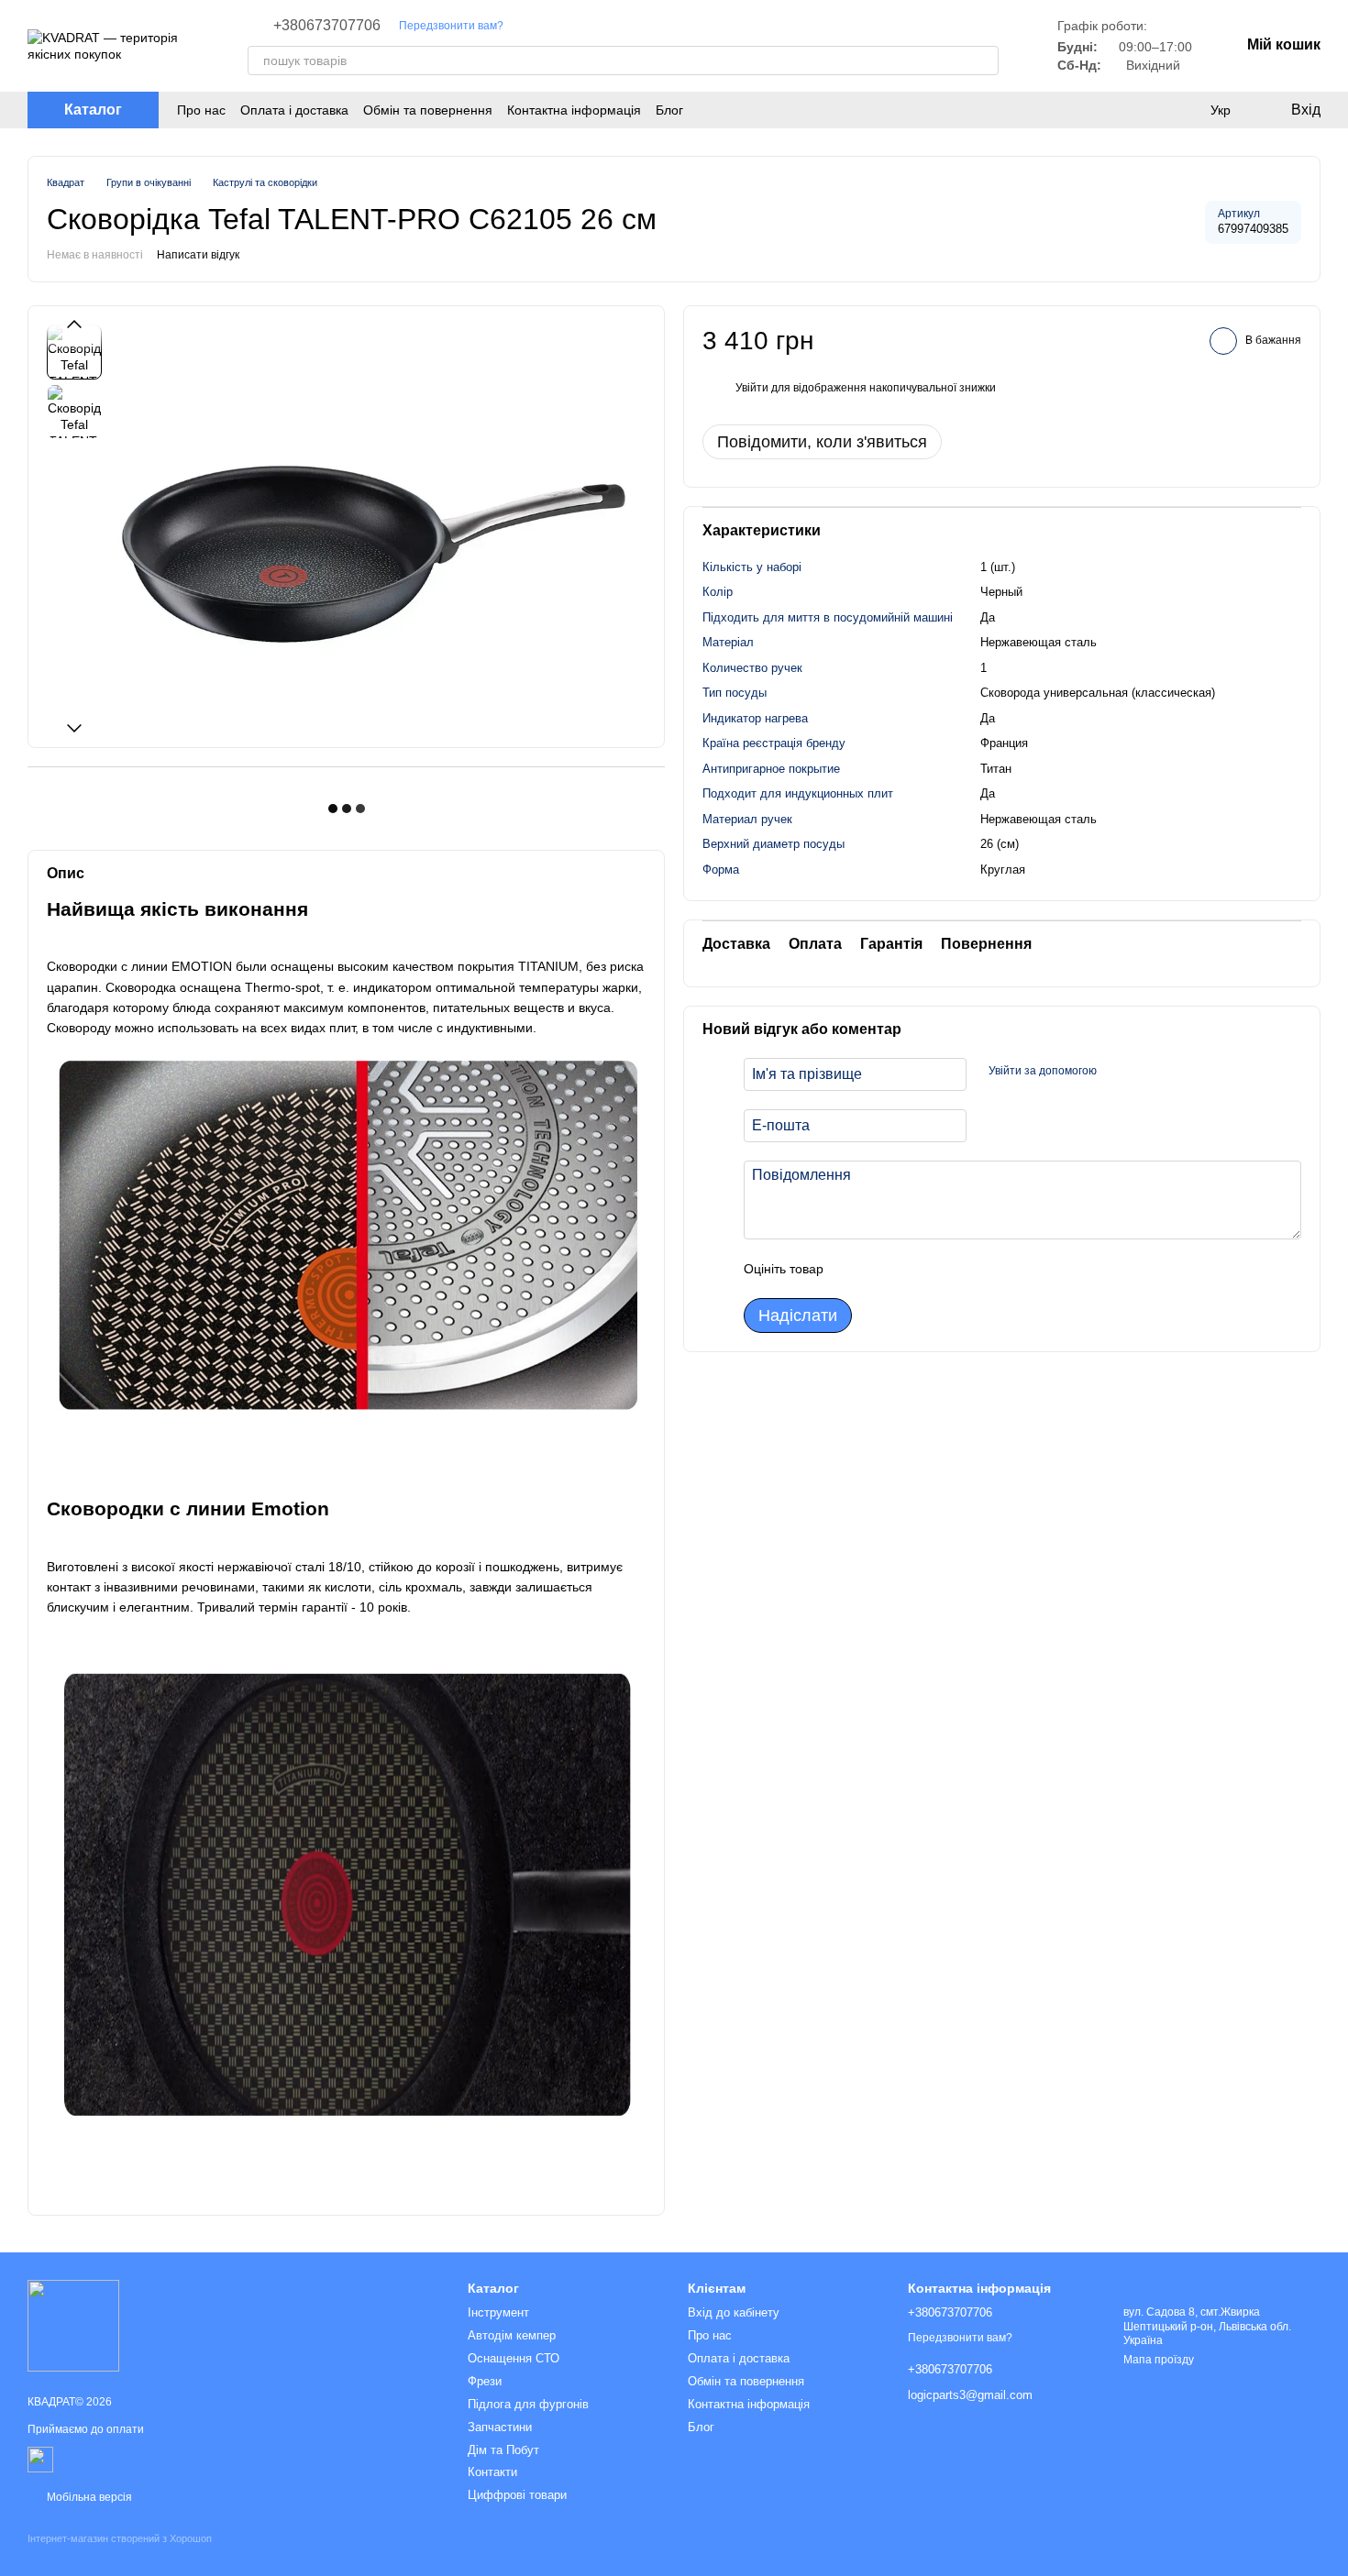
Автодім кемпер (512, 2335)
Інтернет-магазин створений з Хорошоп (120, 2538)
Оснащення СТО (514, 2358)
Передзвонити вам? (451, 26)
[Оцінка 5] (971, 1269)
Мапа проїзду (1159, 2360)
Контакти (492, 2472)
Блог (669, 110)
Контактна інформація (574, 110)
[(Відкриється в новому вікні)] (40, 2459)
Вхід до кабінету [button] (734, 2312)
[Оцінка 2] (883, 1269)
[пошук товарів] (984, 61)
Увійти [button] (752, 388)
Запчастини (500, 2427)
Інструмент (498, 2312)
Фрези (485, 2381)
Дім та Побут (503, 2450)
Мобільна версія (88, 2497)
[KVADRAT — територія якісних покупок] (73, 2325)
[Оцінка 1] (854, 1269)
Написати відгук (198, 255)
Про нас (201, 110)
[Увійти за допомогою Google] (1146, 1072)
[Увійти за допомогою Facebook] (1117, 1072)
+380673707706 (327, 26)
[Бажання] (1183, 110)
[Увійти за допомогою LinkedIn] (1176, 1072)
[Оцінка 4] (942, 1269)
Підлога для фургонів (528, 2404)
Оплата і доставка (294, 110)
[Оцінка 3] (912, 1269)
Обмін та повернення (428, 110)
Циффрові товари (517, 2495)
